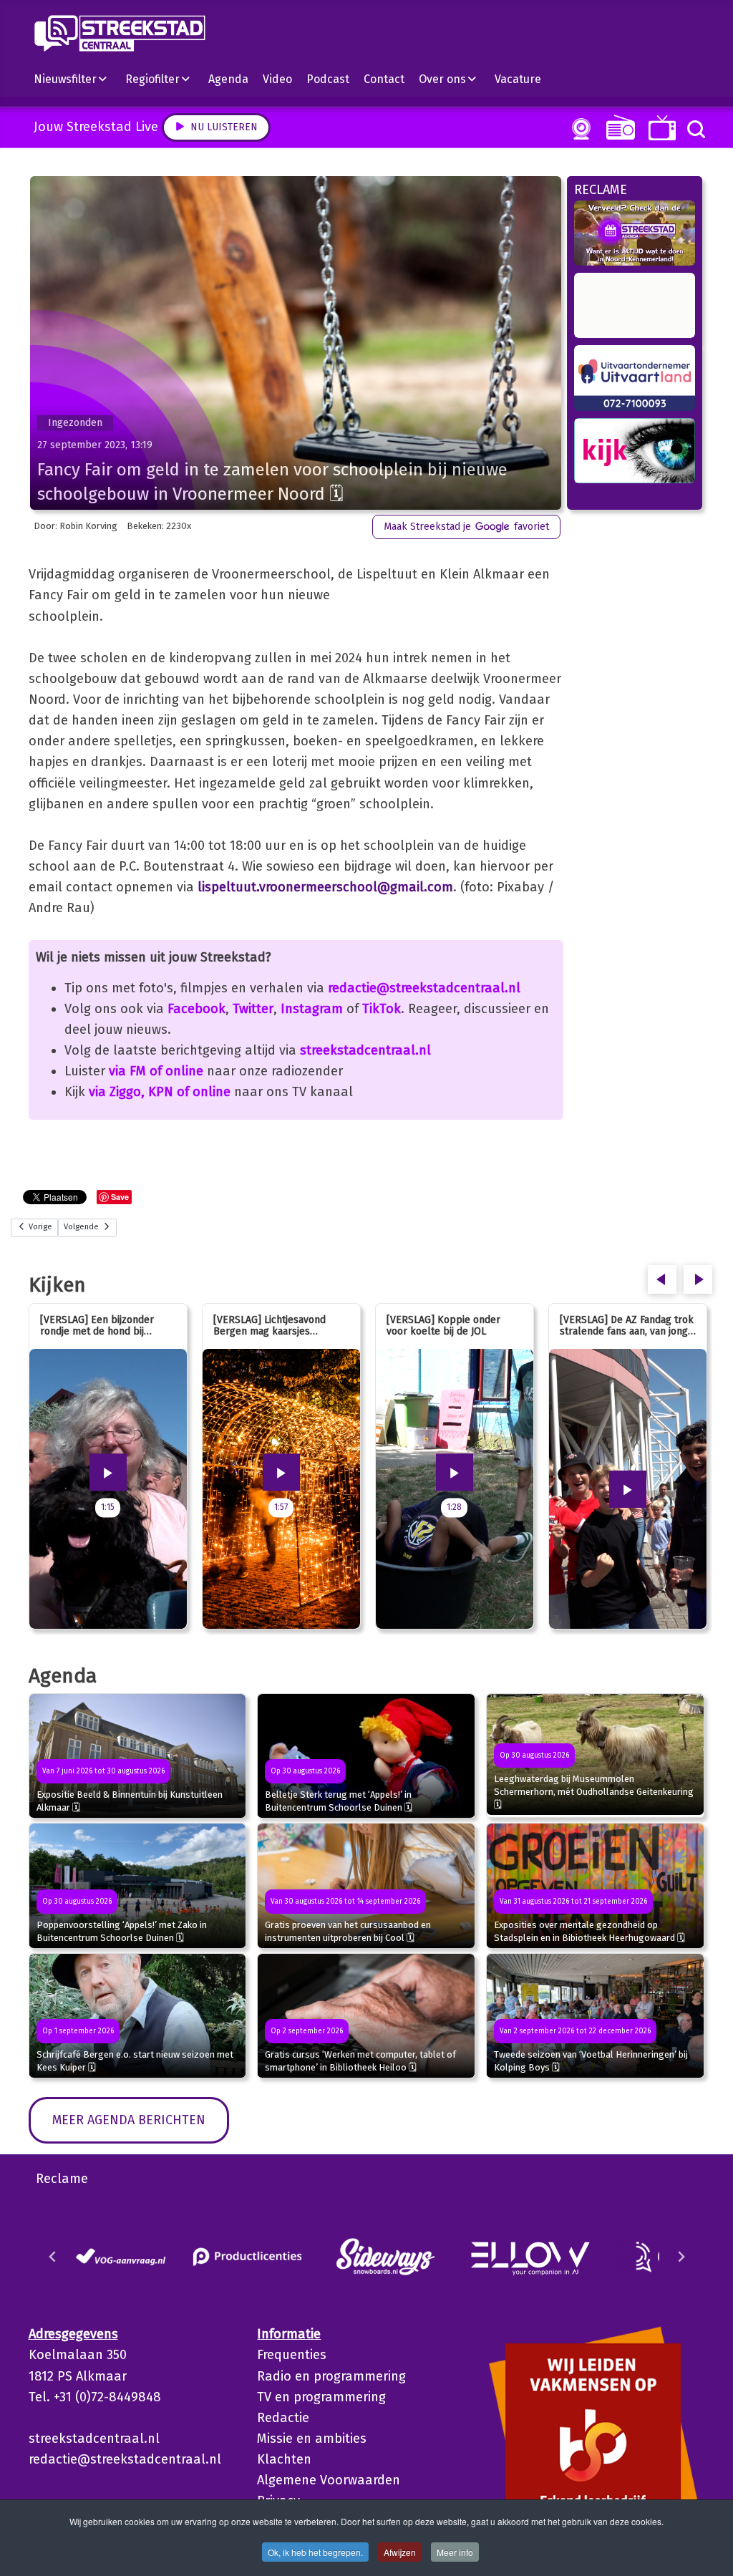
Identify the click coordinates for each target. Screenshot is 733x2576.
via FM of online (156, 1071)
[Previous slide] (53, 2257)
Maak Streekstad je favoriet (466, 527)
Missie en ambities (312, 2439)
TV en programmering (321, 2397)
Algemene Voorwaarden (329, 2480)
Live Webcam (578, 129)
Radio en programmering (331, 2376)
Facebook (196, 1009)
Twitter (253, 1009)
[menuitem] (76, 79)
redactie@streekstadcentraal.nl (424, 988)
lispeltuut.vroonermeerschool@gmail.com (325, 887)
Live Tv (660, 128)
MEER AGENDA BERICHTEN (129, 2120)
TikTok (382, 1009)
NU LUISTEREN (617, 127)
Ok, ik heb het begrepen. (315, 2552)
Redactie (283, 2418)
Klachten (284, 2459)
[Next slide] (681, 2257)
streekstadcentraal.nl (365, 1050)
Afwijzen (400, 2552)
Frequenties (292, 2355)
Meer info (455, 2552)
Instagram (312, 1009)
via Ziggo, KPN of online (160, 1092)
